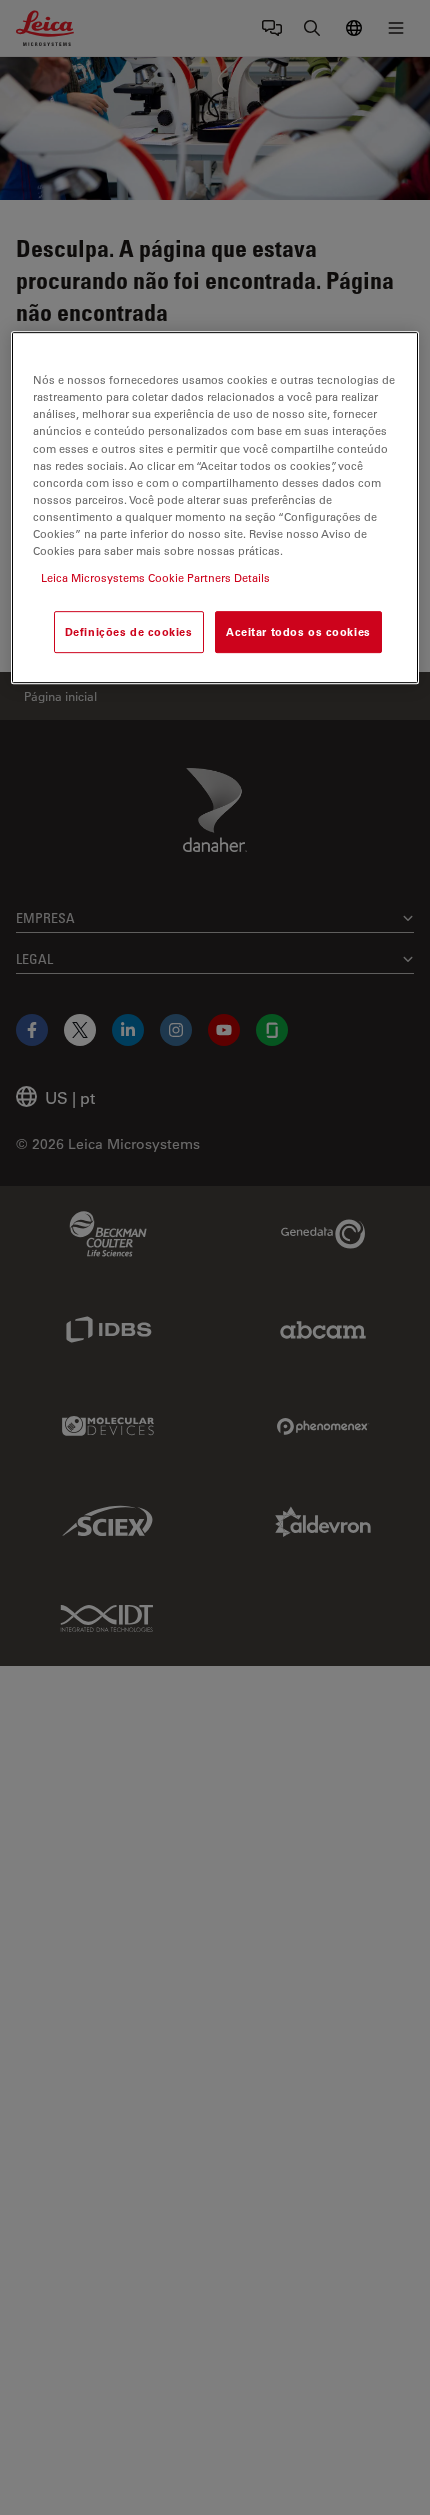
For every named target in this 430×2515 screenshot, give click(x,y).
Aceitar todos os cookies (298, 631)
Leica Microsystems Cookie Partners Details (155, 577)
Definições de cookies (129, 631)
